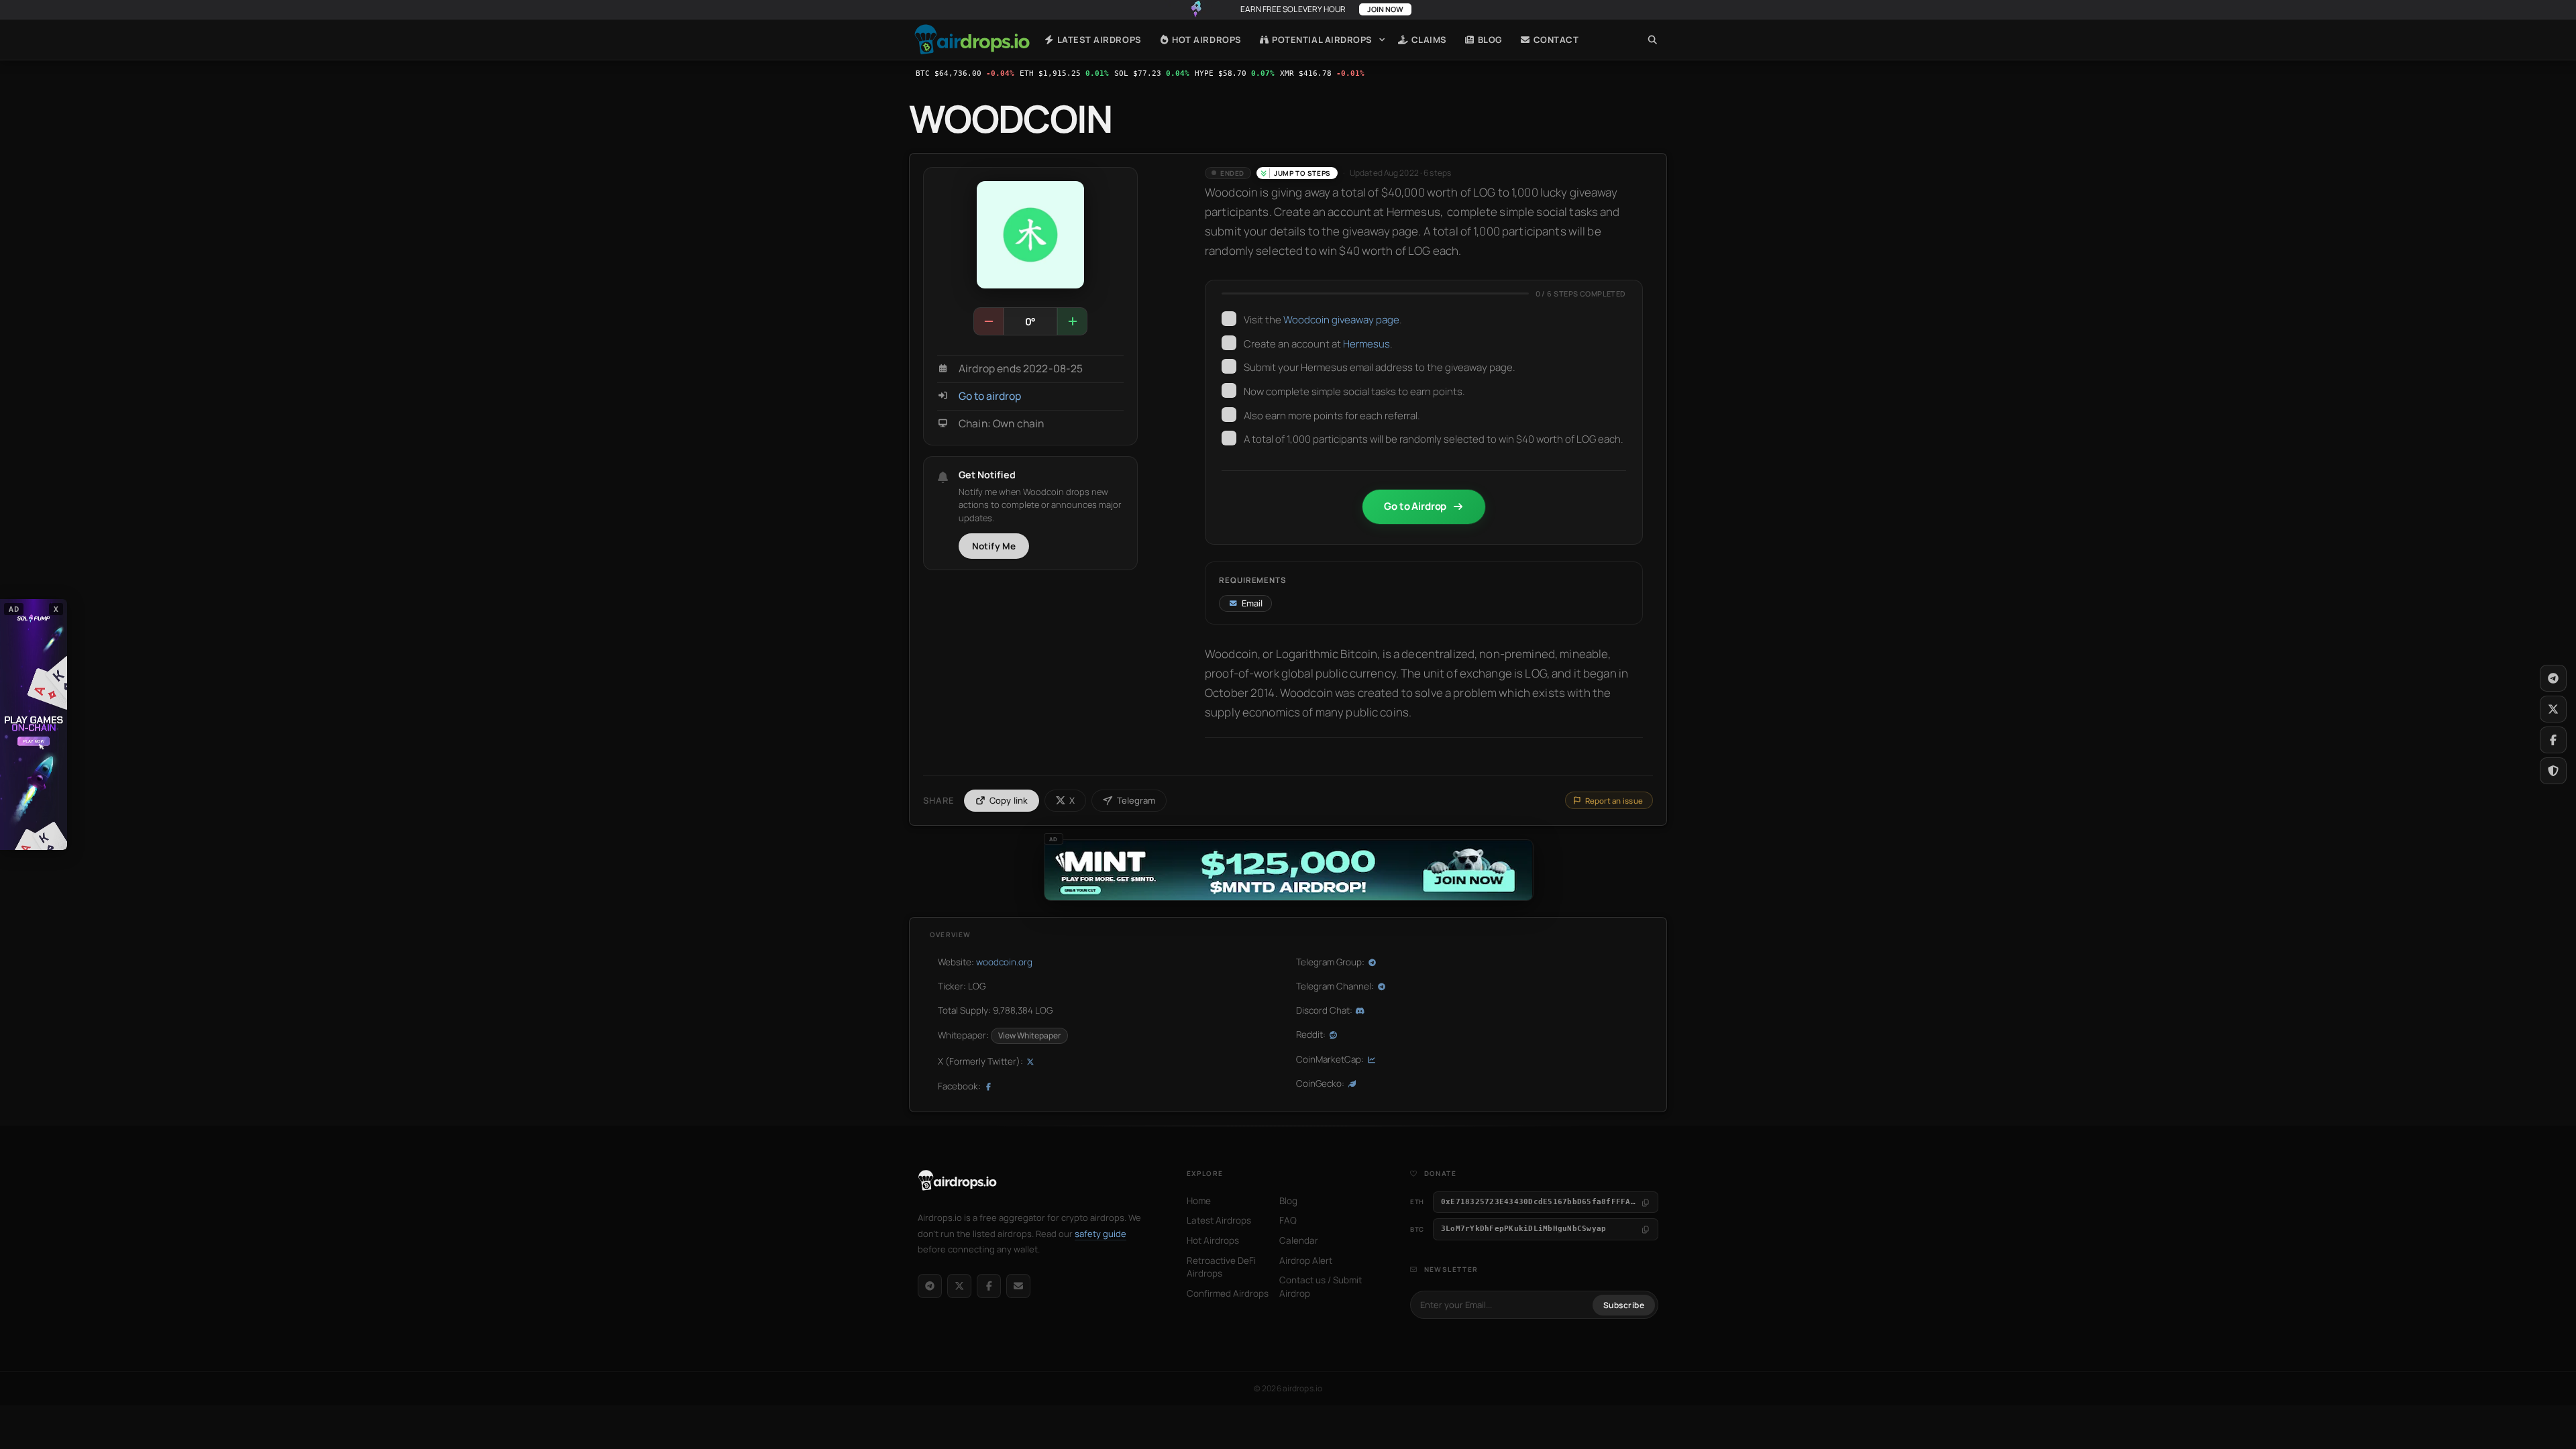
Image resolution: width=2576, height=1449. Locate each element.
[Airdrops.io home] (958, 1181)
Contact (1555, 40)
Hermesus (1366, 344)
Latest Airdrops (1098, 40)
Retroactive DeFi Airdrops (1221, 1267)
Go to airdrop (990, 396)
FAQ (1288, 1220)
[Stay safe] (2553, 771)
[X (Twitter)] (959, 1286)
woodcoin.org (1004, 962)
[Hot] (1072, 321)
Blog (1489, 40)
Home (972, 40)
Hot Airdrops (1206, 40)
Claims (1428, 40)
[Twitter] (2553, 709)
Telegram (1136, 800)
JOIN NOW (1385, 9)
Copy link (1009, 800)
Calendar (1299, 1240)
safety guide (1101, 1234)
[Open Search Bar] (1653, 40)
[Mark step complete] (1229, 319)
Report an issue (1614, 801)
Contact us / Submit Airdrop (1321, 1287)
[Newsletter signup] (1018, 1286)
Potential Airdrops (1321, 40)
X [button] (56, 609)
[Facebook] (989, 1286)
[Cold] (989, 321)
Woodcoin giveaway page (1341, 320)
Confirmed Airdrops (1228, 1293)
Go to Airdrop (1415, 506)
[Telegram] (930, 1286)
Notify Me (994, 546)
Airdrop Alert (1306, 1260)
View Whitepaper (1029, 1035)
